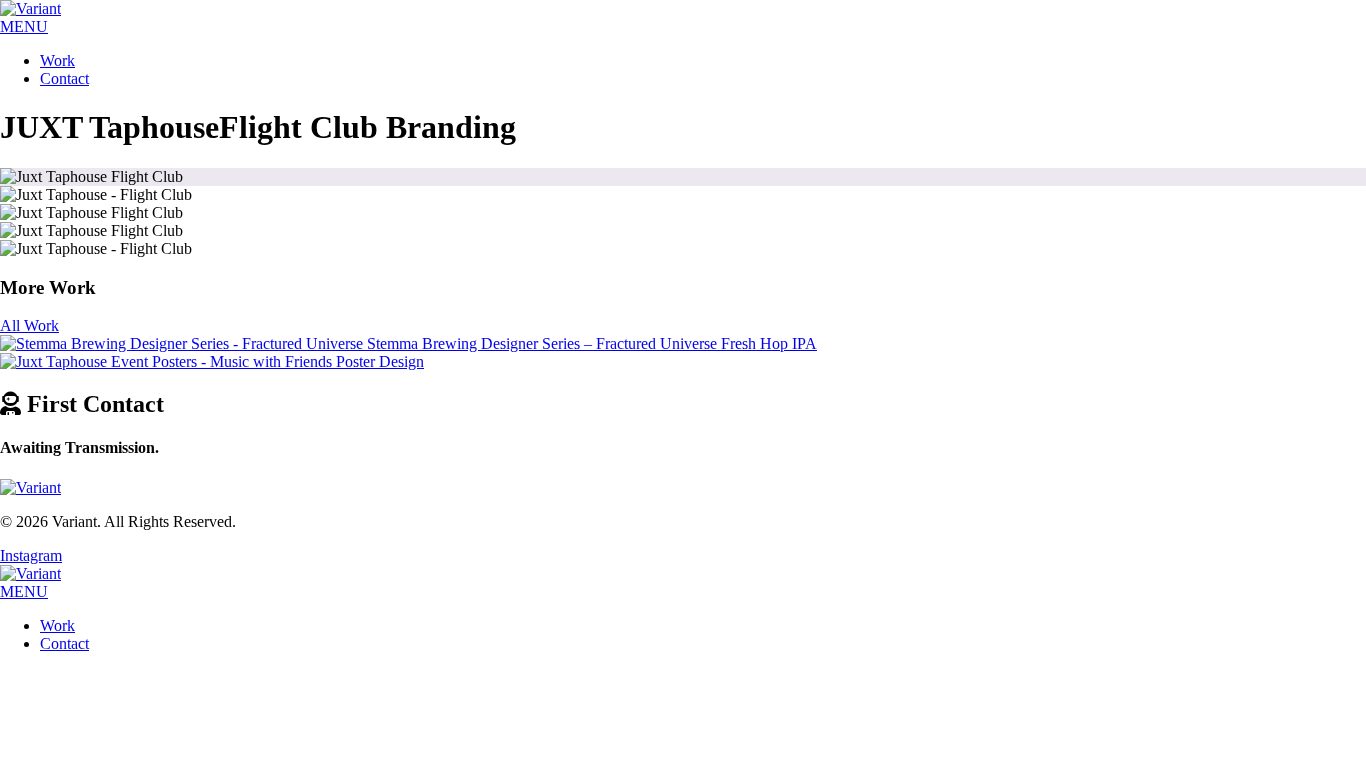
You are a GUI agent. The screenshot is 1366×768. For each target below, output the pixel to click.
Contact (64, 78)
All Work (29, 325)
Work (57, 60)
